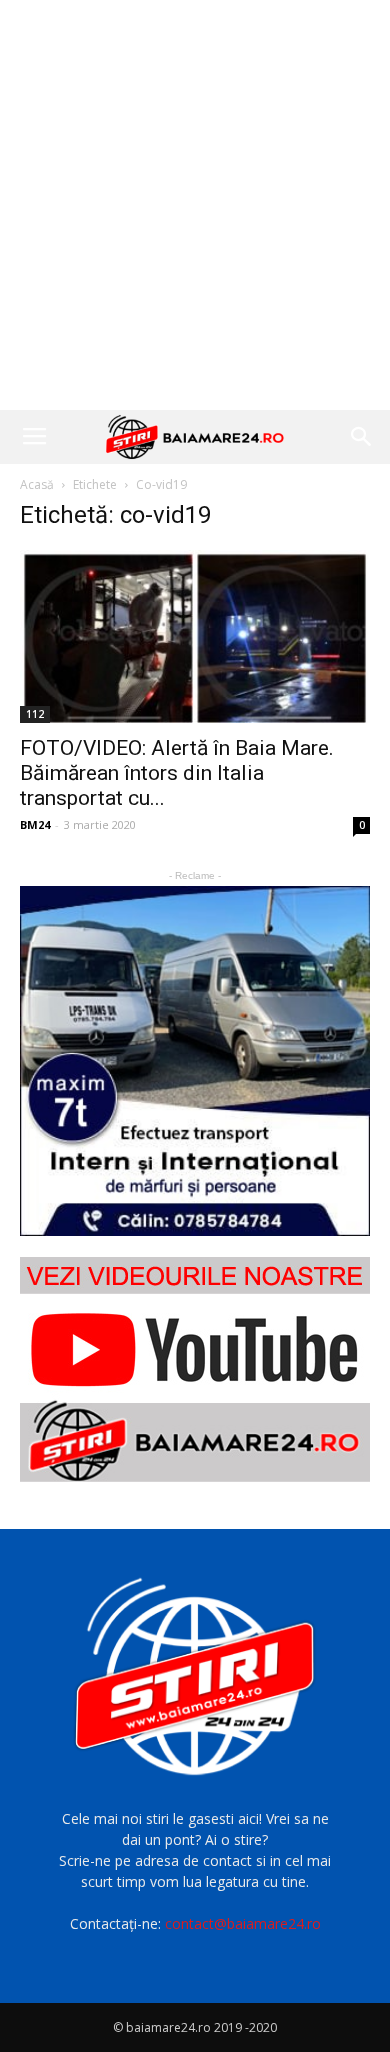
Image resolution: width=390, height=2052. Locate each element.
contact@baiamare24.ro (243, 1923)
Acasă (37, 484)
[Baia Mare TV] (195, 1369)
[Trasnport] (195, 1061)
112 (35, 714)
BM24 (35, 824)
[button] (362, 437)
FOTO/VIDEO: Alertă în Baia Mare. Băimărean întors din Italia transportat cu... (177, 773)
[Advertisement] (195, 205)
